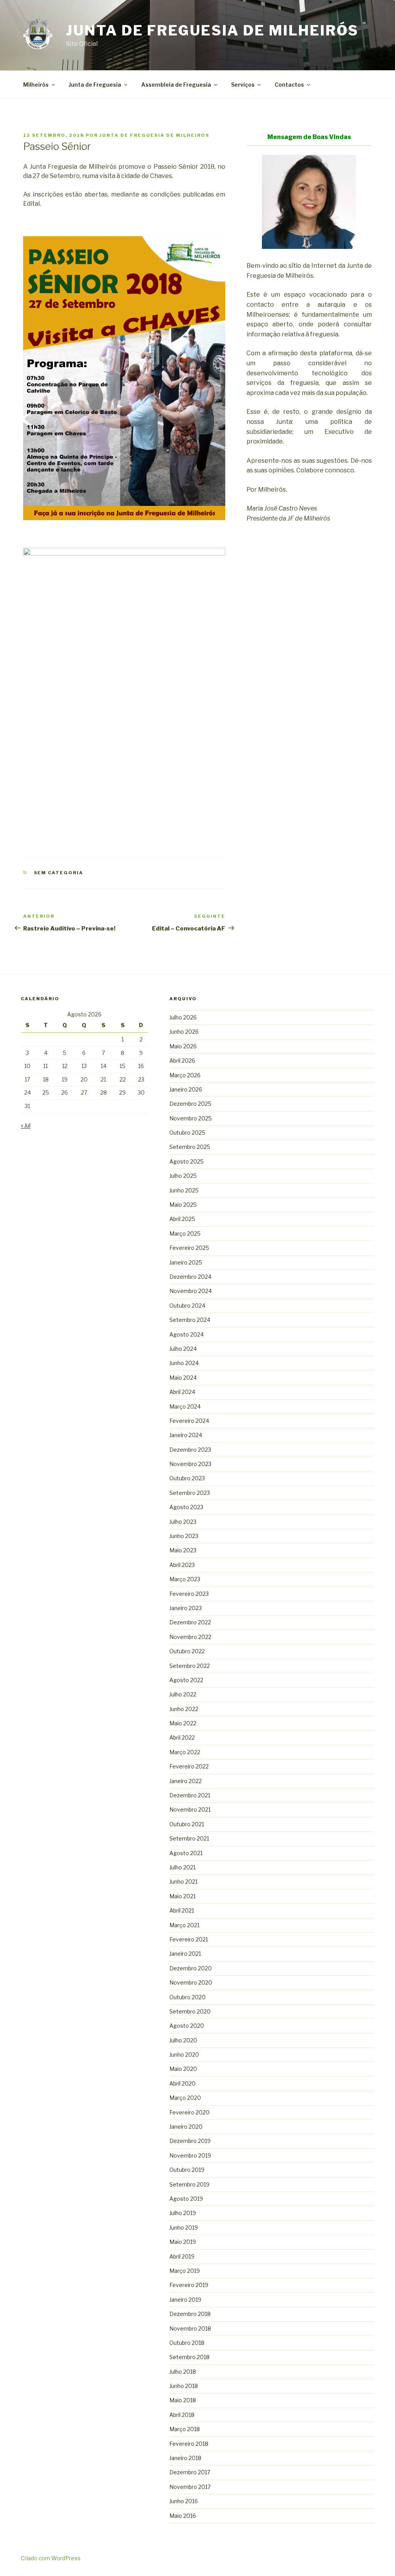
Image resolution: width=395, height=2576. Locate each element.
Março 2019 (185, 2271)
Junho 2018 (184, 2386)
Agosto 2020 (187, 2026)
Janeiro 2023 (186, 1608)
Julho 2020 (183, 2040)
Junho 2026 (184, 1032)
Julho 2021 (182, 1867)
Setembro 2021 (189, 1838)
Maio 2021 (182, 1896)
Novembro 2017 (190, 2487)
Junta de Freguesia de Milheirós (212, 30)
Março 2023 (185, 1579)
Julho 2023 (183, 1522)
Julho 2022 (183, 1694)
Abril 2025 (182, 1219)
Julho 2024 (183, 1349)
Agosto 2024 (187, 1334)
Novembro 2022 (190, 1637)
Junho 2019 (184, 2228)
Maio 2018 (183, 2400)
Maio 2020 (183, 2069)
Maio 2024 (183, 1378)
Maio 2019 (183, 2242)
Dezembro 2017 (190, 2472)
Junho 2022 (184, 1709)
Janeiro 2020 (186, 2127)
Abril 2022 (182, 1737)
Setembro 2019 (189, 2184)
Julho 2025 (183, 1176)
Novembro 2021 (190, 1809)
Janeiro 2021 (185, 1954)
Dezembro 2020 (191, 1968)
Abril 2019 (182, 2256)
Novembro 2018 (190, 2328)
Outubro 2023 (187, 1478)
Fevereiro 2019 (189, 2285)
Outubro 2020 (187, 1997)
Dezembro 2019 (190, 2141)
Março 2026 (185, 1075)
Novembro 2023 (190, 1464)
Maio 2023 (183, 1550)
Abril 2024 (182, 1392)
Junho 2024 (184, 1363)
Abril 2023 (182, 1565)
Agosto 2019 (186, 2199)
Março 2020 (185, 2098)
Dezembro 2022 (190, 1622)
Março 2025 (185, 1233)
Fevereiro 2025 (189, 1248)
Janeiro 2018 (185, 2458)
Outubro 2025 (187, 1133)
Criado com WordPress (51, 2558)
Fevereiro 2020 (189, 2112)
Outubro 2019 (187, 2170)
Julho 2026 (183, 1017)
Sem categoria (59, 873)
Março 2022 (185, 1752)
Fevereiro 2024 (189, 1421)
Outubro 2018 (187, 2343)
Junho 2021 (183, 1882)
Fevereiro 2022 (189, 1766)
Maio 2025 (183, 1205)
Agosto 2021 (186, 1853)
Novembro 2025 (191, 1118)
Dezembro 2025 (190, 1104)
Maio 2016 (183, 2516)
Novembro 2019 (190, 2155)
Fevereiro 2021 (189, 1939)
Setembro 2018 (189, 2357)
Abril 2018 (182, 2415)
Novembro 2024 (191, 1291)
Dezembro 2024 (190, 1277)
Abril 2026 (182, 1060)
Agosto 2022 (186, 1680)
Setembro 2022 (190, 1666)
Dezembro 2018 (190, 2314)
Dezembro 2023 (190, 1450)
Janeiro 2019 (185, 2300)
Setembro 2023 (190, 1493)
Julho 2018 (183, 2372)
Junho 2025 (184, 1190)
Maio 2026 (183, 1046)
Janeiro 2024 (186, 1435)
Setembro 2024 (190, 1320)
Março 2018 (185, 2429)
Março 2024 (185, 1406)
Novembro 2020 (191, 1982)
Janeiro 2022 (186, 1781)
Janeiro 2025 (186, 1262)
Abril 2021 (182, 1910)
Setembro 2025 (190, 1147)
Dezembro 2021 (190, 1795)
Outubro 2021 (187, 1824)
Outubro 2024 (187, 1306)
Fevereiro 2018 (189, 2444)
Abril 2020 (182, 2083)
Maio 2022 (183, 1723)
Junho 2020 (184, 2055)
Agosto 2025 (187, 1161)
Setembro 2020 (190, 2011)
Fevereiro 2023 (189, 1594)
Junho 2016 (184, 2501)
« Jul (26, 1125)
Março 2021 (184, 1925)
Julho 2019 (183, 2213)
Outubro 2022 (187, 1651)
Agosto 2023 (186, 1507)
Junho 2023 (184, 1536)
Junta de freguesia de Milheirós (154, 135)
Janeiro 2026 (186, 1089)
